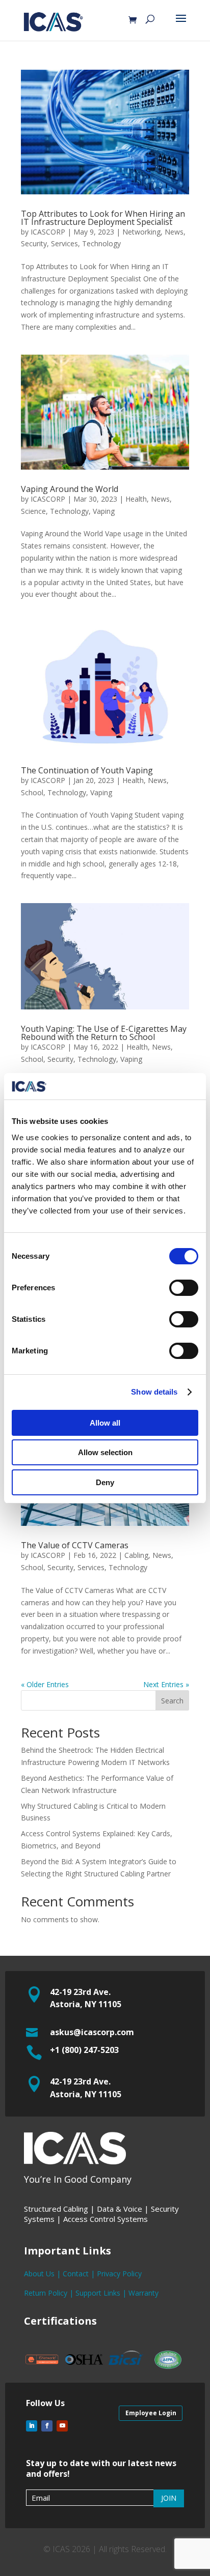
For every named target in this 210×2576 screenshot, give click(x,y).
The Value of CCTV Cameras (75, 1545)
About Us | (43, 2274)
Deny (105, 1482)
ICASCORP (48, 232)
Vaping (104, 511)
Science (33, 511)
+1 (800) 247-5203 (84, 2050)
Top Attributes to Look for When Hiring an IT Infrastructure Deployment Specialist (103, 218)
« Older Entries (45, 1684)
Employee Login (151, 2413)
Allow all (105, 1423)
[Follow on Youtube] (62, 2426)
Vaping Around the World (70, 489)
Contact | (80, 2274)
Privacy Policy (119, 2274)
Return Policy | (50, 2293)
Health (136, 499)
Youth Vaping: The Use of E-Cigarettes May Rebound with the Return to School (104, 1033)
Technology (101, 243)
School (32, 792)
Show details (154, 1392)
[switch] (184, 1288)
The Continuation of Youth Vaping (88, 770)
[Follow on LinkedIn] (32, 2426)
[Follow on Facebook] (47, 2426)
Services (64, 243)
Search (172, 1701)
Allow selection (105, 1452)
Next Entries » (166, 1684)
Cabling (136, 1555)
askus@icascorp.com (92, 2032)
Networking (141, 232)
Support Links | (102, 2293)
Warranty (143, 2293)
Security (34, 243)
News (174, 232)
